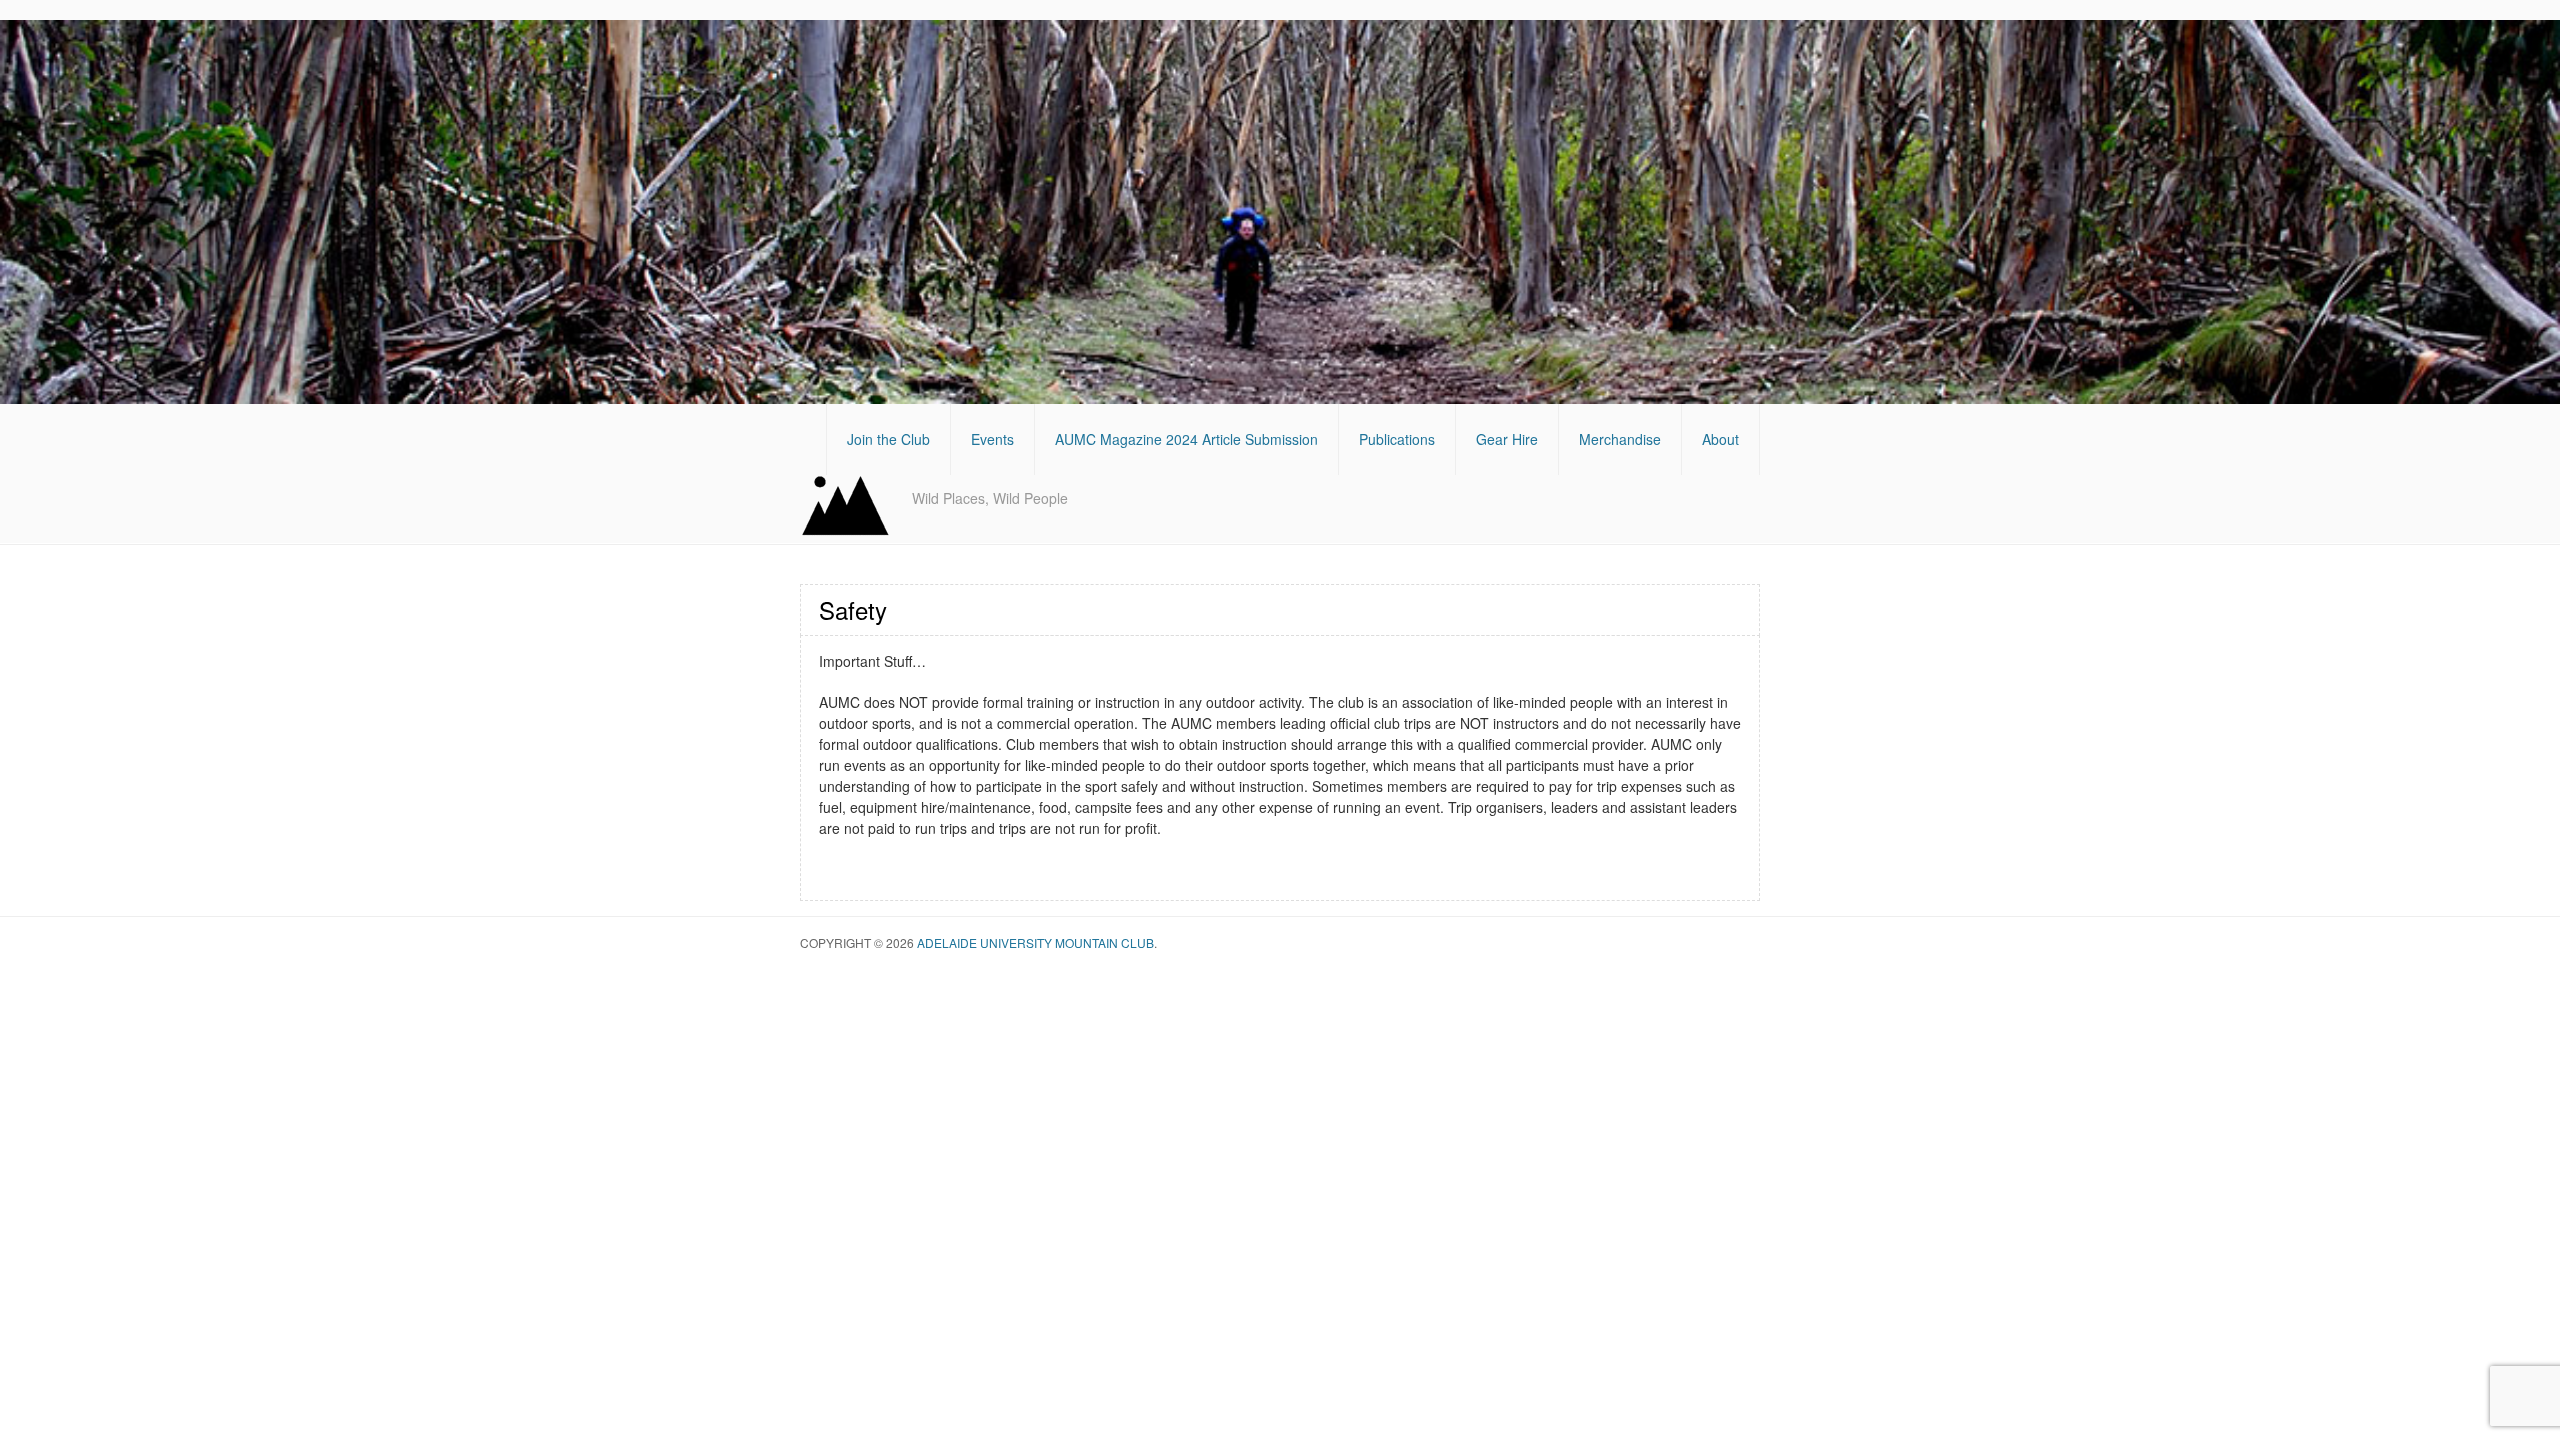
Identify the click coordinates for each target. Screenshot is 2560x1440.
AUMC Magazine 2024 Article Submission (1186, 439)
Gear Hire (1507, 439)
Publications (1397, 439)
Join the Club (888, 439)
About (1720, 439)
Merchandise (1620, 439)
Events (992, 439)
